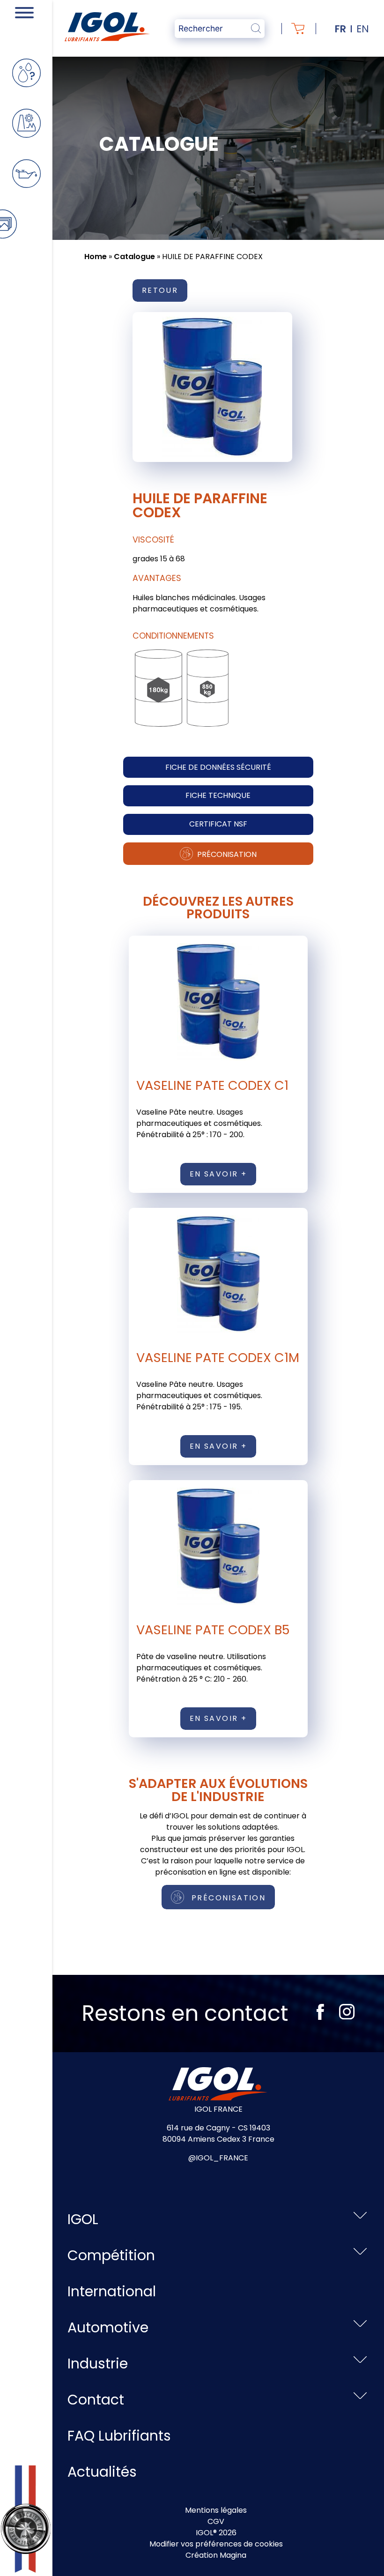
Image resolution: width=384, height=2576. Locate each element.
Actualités (102, 2472)
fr (340, 29)
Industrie (98, 2364)
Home (96, 257)
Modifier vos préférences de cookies (216, 2544)
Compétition (111, 2255)
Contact (96, 2400)
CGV (216, 2521)
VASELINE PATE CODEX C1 (212, 1085)
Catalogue (134, 257)
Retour (160, 290)
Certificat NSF (218, 824)
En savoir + (218, 1174)
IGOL (83, 2219)
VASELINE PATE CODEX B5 (213, 1630)
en (363, 29)
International (112, 2291)
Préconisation (226, 854)
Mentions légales (216, 2510)
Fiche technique (218, 795)
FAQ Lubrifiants (119, 2436)
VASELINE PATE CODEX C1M (218, 1358)
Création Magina (216, 2555)
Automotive (108, 2327)
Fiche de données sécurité (218, 767)
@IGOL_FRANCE (218, 2158)
